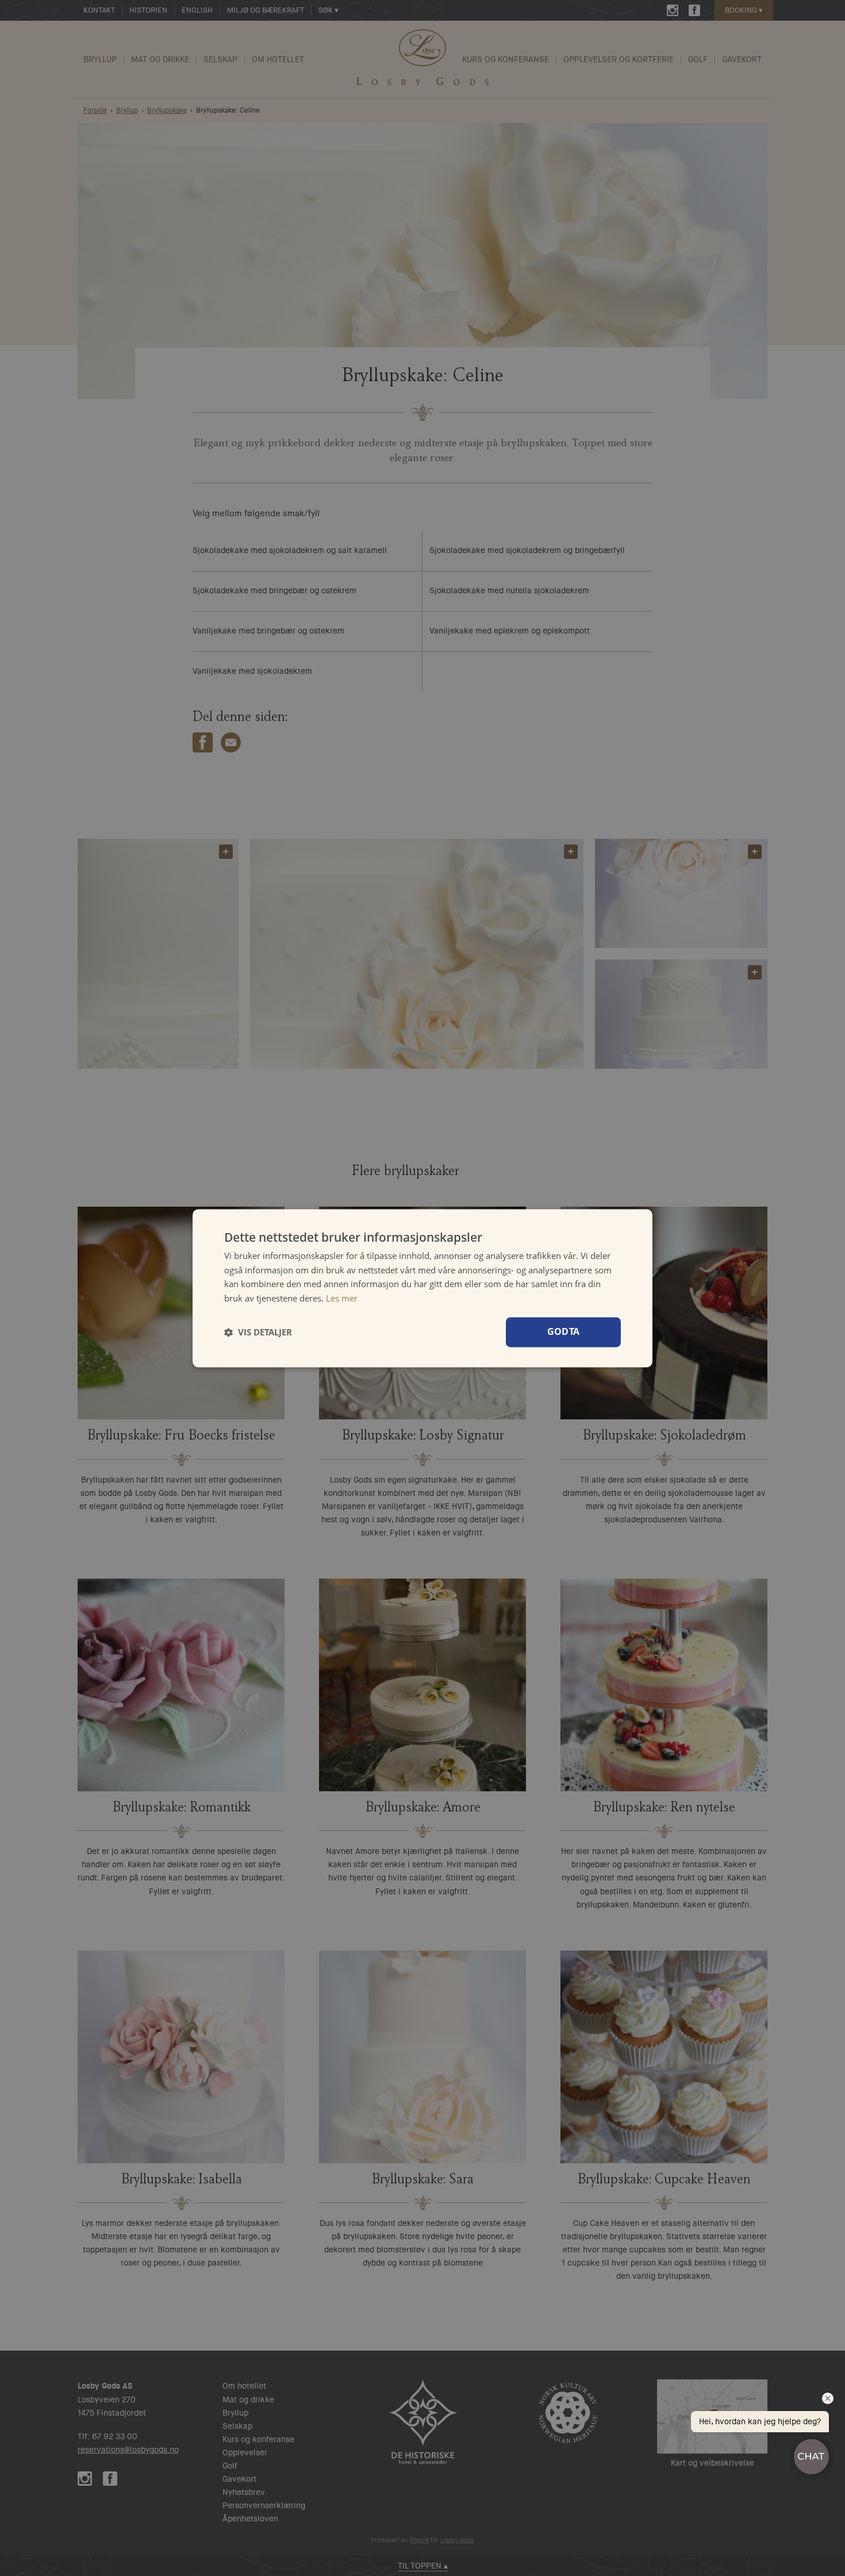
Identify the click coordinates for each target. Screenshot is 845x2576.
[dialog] (422, 1288)
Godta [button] (564, 1331)
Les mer (342, 1298)
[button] (258, 1332)
